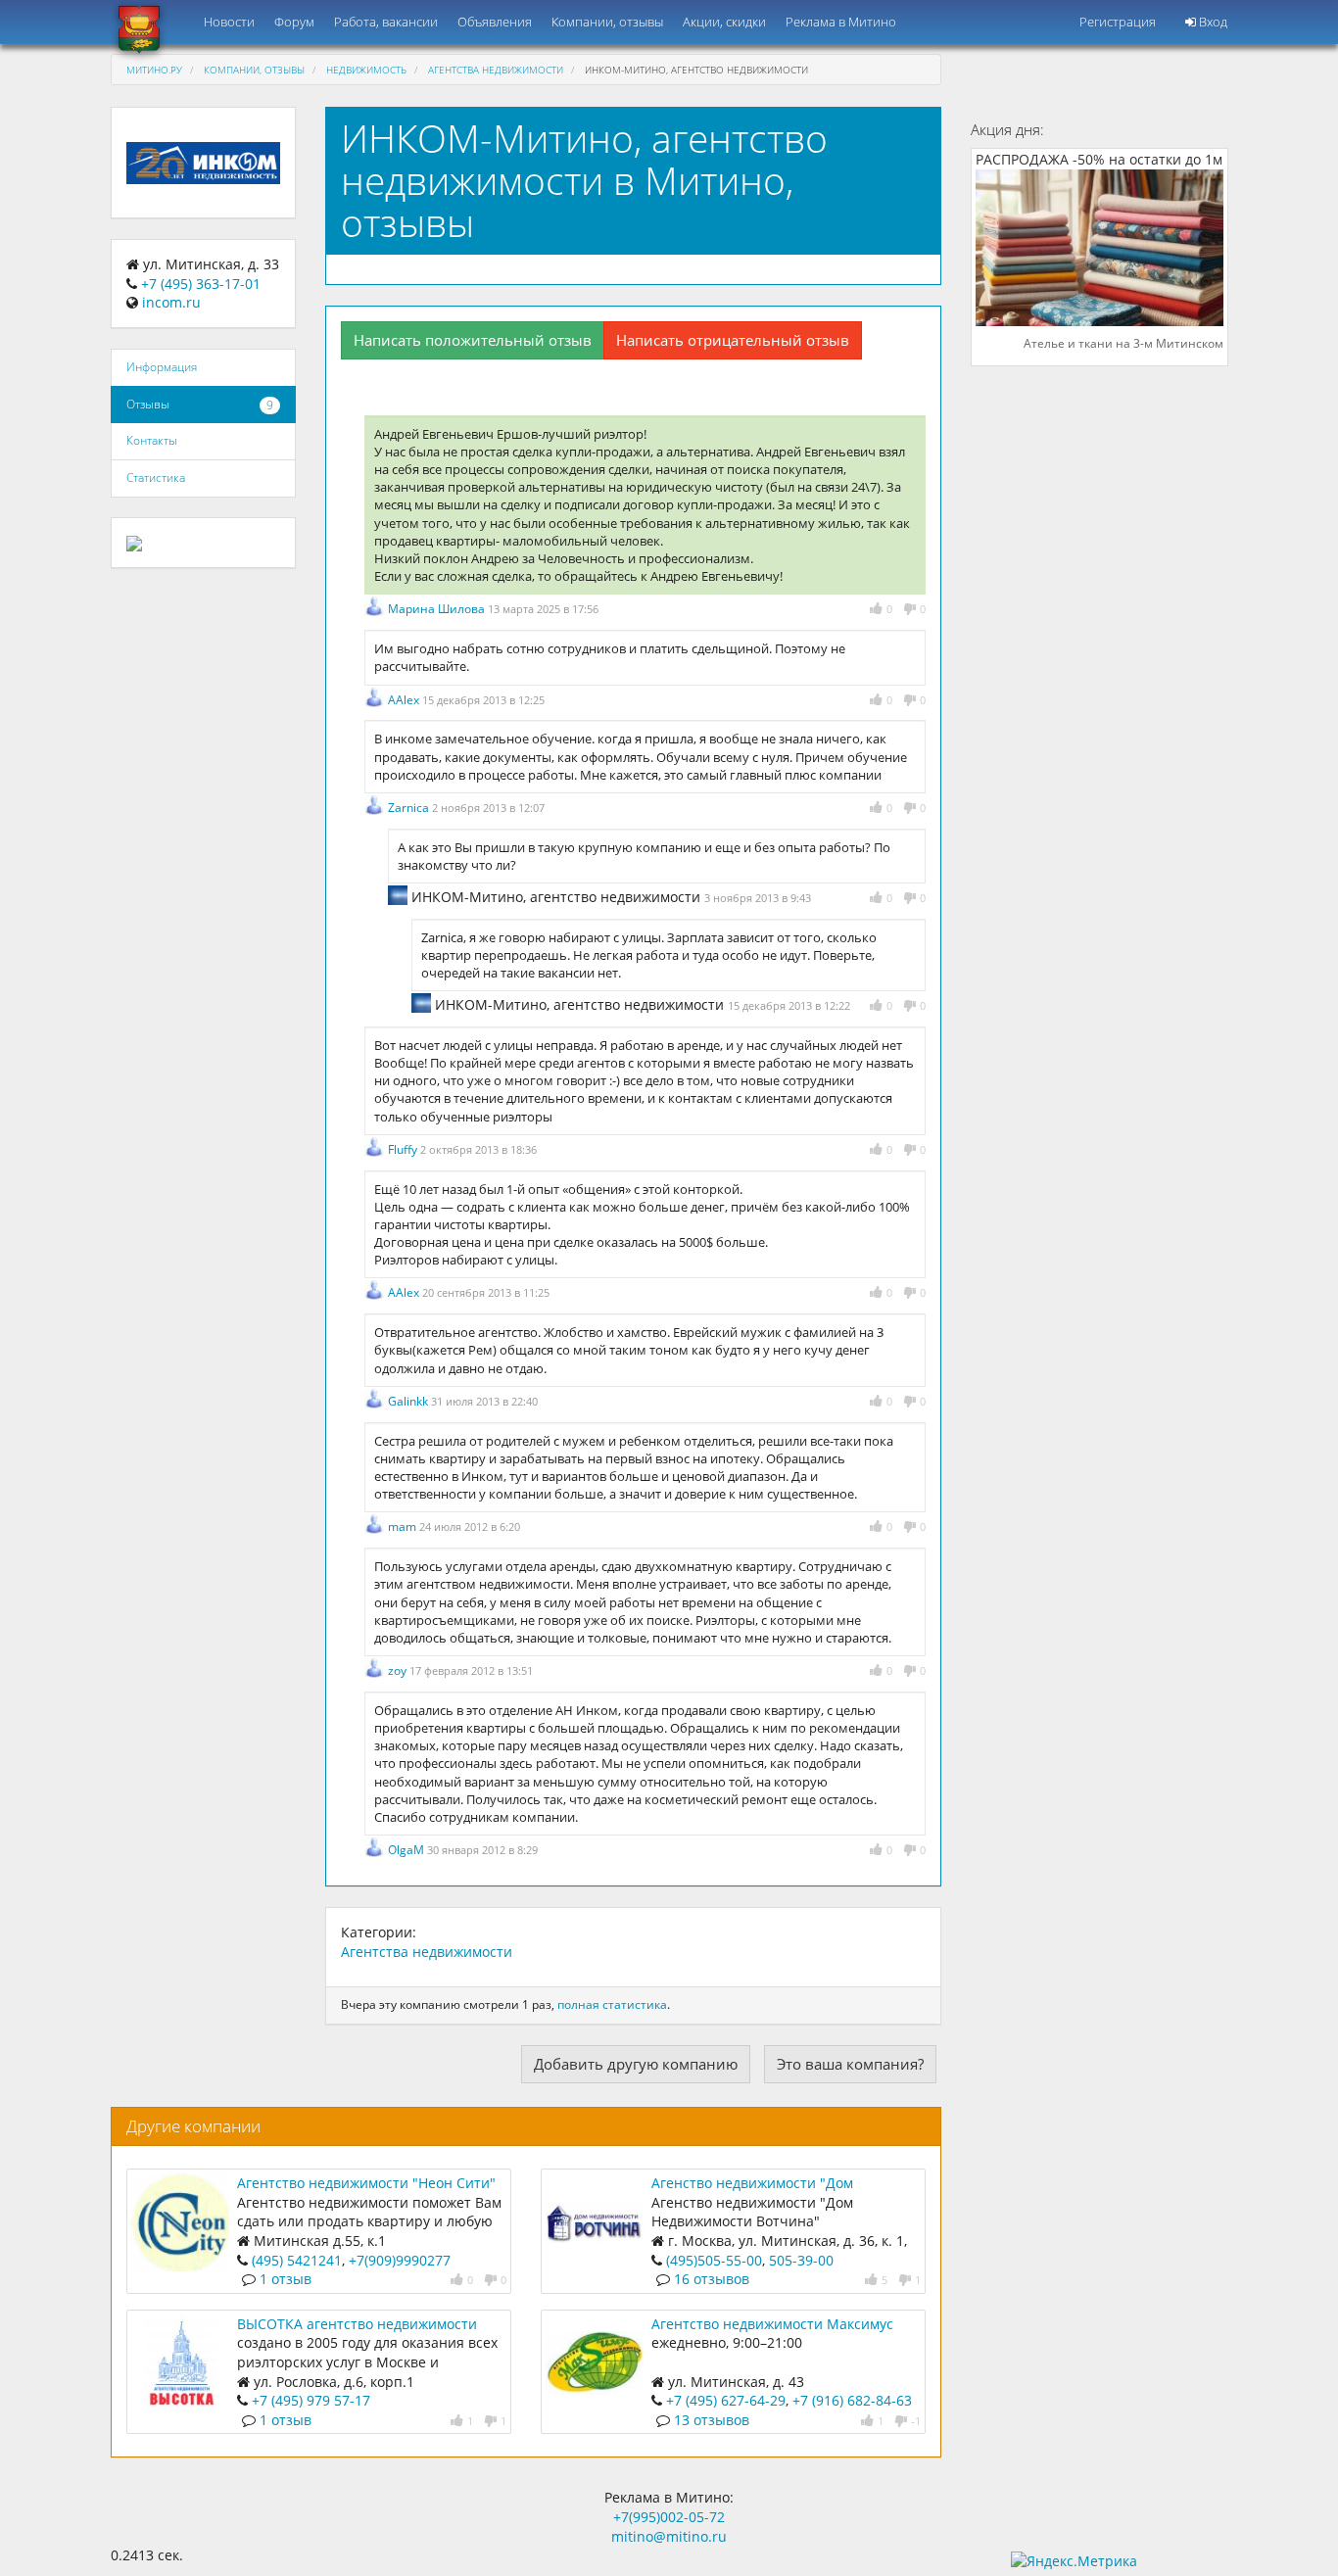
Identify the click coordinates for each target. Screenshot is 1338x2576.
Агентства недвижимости (496, 70)
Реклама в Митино (841, 22)
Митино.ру (154, 70)
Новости (229, 22)
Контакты (152, 440)
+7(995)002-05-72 (669, 2517)
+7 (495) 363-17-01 (201, 284)
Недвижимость (366, 70)
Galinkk (409, 1401)
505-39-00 (799, 2260)
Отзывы (148, 404)
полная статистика (612, 2004)
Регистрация (1118, 22)
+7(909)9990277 (400, 2260)
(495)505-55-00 (714, 2260)
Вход (1212, 22)
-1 (916, 2421)
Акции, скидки (724, 22)
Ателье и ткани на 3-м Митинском (1123, 344)
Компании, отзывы (607, 22)
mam (404, 1527)
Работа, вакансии (386, 22)
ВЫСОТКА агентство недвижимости (357, 2324)
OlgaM (407, 1850)
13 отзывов (712, 2420)
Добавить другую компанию (636, 2064)
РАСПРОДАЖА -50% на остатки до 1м (1099, 160)
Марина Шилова (438, 609)
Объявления (495, 22)
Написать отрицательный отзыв (733, 340)
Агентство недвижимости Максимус (772, 2324)
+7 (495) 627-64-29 (726, 2400)
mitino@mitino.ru (669, 2536)
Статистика (156, 477)
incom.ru (171, 302)
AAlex (405, 700)
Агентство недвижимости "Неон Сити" (366, 2183)
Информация (162, 367)
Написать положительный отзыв (473, 340)
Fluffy (404, 1149)
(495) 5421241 (297, 2260)
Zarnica (410, 808)
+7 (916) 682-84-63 (852, 2400)
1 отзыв (286, 2279)
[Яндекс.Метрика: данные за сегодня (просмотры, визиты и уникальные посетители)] (1074, 2561)
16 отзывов (712, 2279)
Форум (294, 22)
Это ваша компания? (850, 2064)
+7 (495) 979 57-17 (311, 2400)
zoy (399, 1670)
